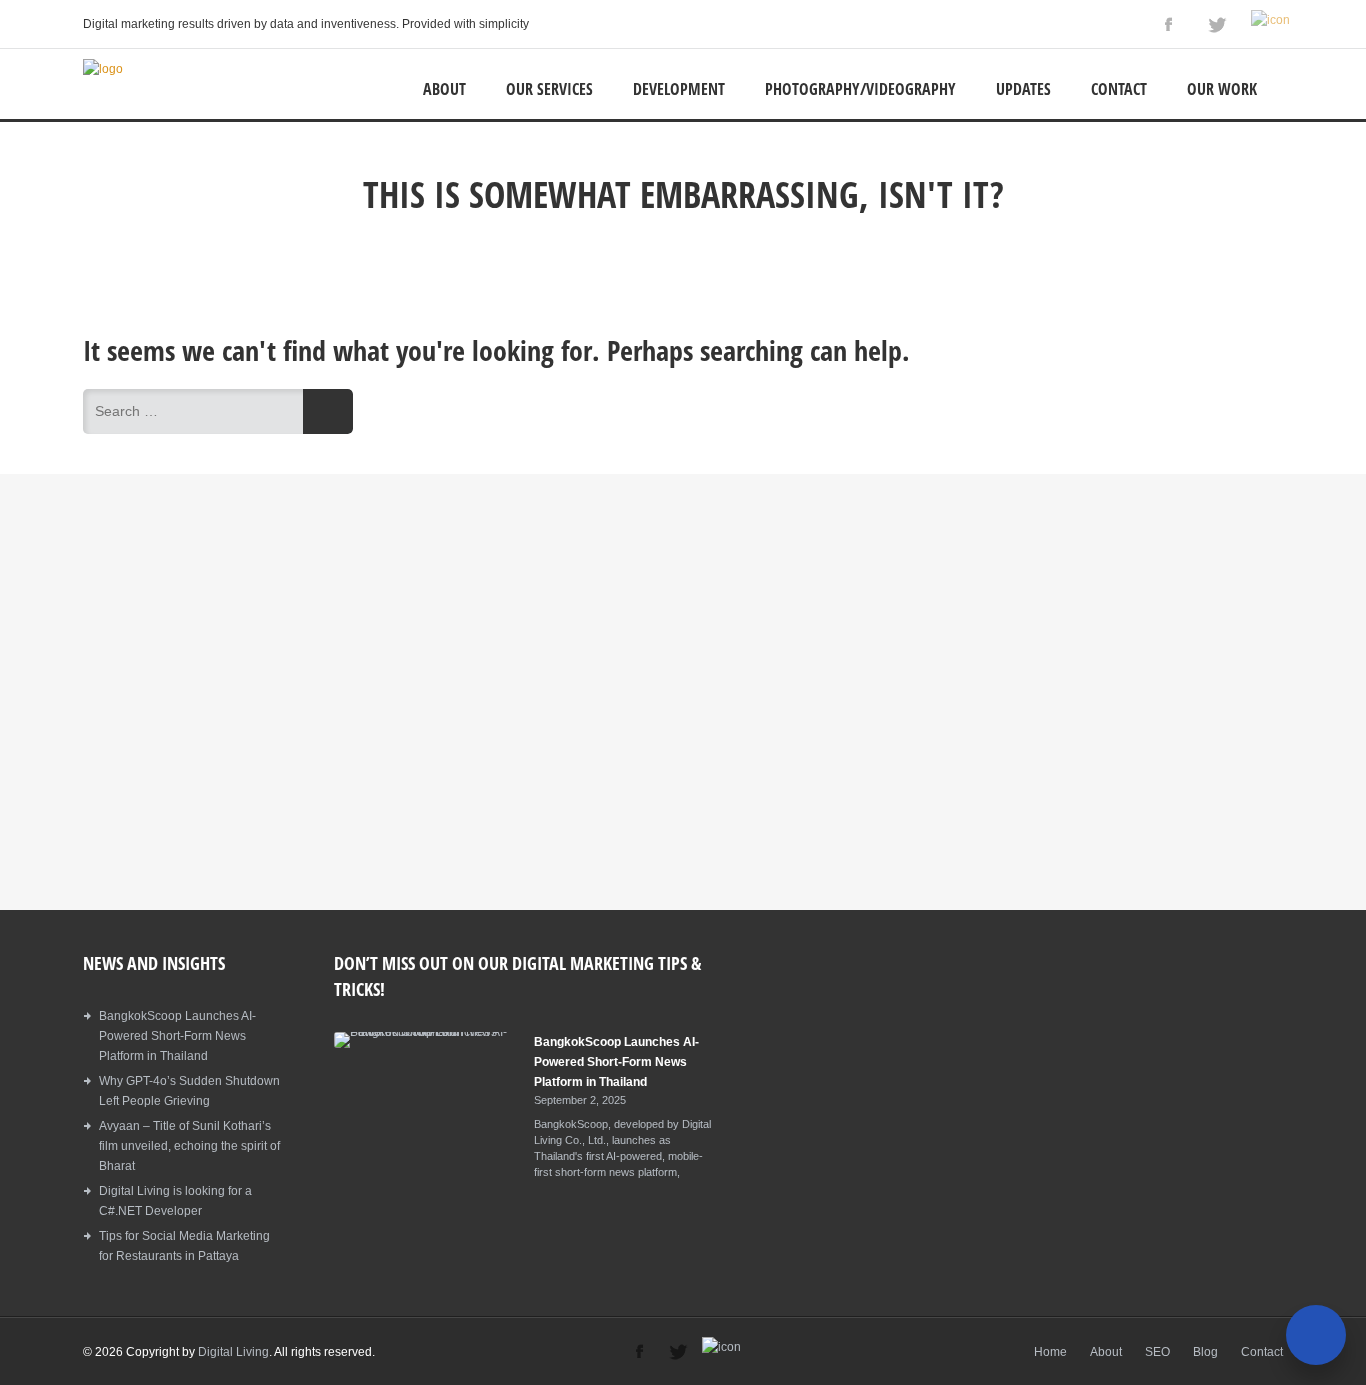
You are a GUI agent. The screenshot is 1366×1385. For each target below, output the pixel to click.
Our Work (1222, 89)
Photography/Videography (860, 89)
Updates (1023, 89)
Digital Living (233, 1352)
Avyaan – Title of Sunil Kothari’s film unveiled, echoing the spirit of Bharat (189, 1146)
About (444, 89)
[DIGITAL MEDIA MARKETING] (103, 69)
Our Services (549, 89)
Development (679, 89)
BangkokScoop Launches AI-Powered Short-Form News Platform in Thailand (177, 1036)
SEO (1157, 1352)
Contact (1119, 89)
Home (1050, 1352)
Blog (1205, 1352)
